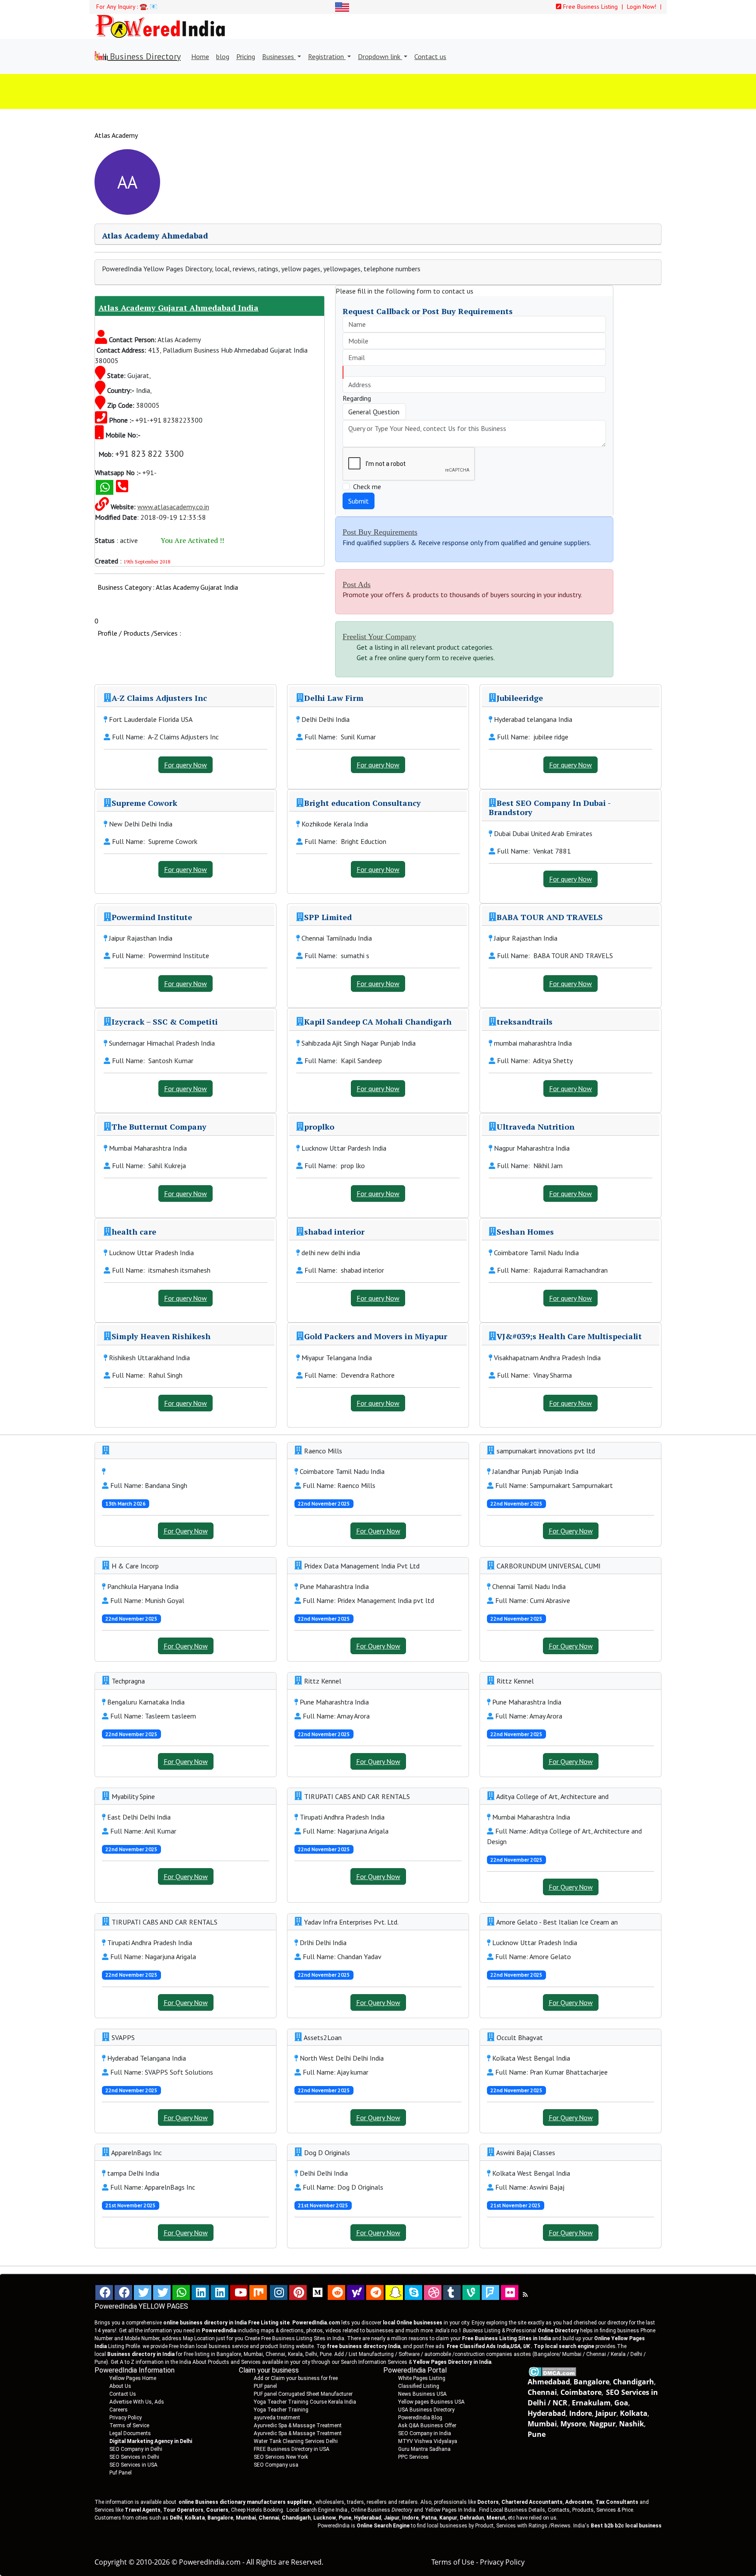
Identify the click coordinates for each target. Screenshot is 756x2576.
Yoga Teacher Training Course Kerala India (305, 2402)
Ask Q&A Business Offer (427, 2425)
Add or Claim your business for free (296, 2378)
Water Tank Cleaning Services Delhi (296, 2441)
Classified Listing (419, 2386)
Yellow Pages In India (450, 2510)
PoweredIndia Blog (420, 2418)
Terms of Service (129, 2425)
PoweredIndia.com (210, 2562)
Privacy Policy (126, 2418)
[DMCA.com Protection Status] (552, 2371)
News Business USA (422, 2394)
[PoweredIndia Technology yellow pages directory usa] (510, 2292)
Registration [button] (327, 56)
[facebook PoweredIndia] (104, 2292)
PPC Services (413, 2457)
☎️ (143, 7)
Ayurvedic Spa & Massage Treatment (298, 2425)
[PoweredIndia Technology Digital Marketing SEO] (525, 2295)
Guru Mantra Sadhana (424, 2449)
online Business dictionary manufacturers (245, 2502)
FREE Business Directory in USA (292, 2449)
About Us (120, 2386)
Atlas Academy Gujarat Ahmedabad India (178, 308)
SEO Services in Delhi (134, 2457)
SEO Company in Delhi (136, 2449)
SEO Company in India (425, 2433)
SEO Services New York (281, 2457)
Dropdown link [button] (380, 56)
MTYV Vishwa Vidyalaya (428, 2441)
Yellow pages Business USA (431, 2402)
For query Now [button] (185, 765)
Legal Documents (130, 2433)
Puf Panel (121, 2473)
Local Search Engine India (317, 2510)
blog (223, 56)
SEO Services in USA (133, 2465)
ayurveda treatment (277, 2418)
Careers (119, 2410)
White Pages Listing (422, 2378)
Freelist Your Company (379, 637)
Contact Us (123, 2394)
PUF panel (265, 2386)
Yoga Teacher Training (281, 2410)
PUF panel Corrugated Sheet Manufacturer (303, 2394)
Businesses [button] (279, 56)
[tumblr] (452, 2292)
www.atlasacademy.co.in (173, 507)
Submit (359, 501)
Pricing (246, 56)
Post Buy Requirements (380, 532)
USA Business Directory (426, 2410)
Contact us (430, 56)
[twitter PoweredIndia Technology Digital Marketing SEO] (162, 2292)
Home (200, 56)
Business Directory (144, 56)
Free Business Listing (590, 7)
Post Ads (357, 584)
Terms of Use (453, 2562)
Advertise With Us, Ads (137, 2402)
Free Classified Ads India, (488, 2346)
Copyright (111, 2562)
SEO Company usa (276, 2465)
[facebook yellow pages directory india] (123, 2292)
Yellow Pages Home (133, 2378)
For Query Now (186, 1531)
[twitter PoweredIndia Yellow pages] (143, 2292)
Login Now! (642, 7)
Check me (367, 486)
